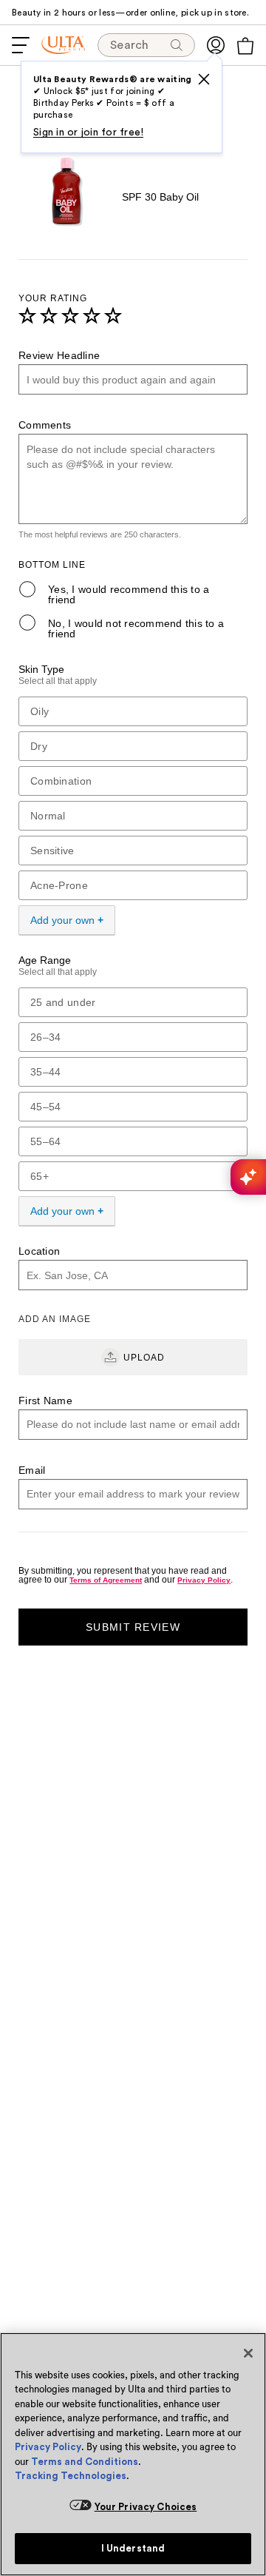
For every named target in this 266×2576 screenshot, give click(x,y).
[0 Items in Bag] (245, 46)
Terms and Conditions (85, 2462)
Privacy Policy (48, 2447)
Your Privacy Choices (146, 2507)
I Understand (133, 2548)
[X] (204, 79)
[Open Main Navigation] (21, 45)
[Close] (248, 2353)
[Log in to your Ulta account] (216, 45)
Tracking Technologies (71, 2476)
